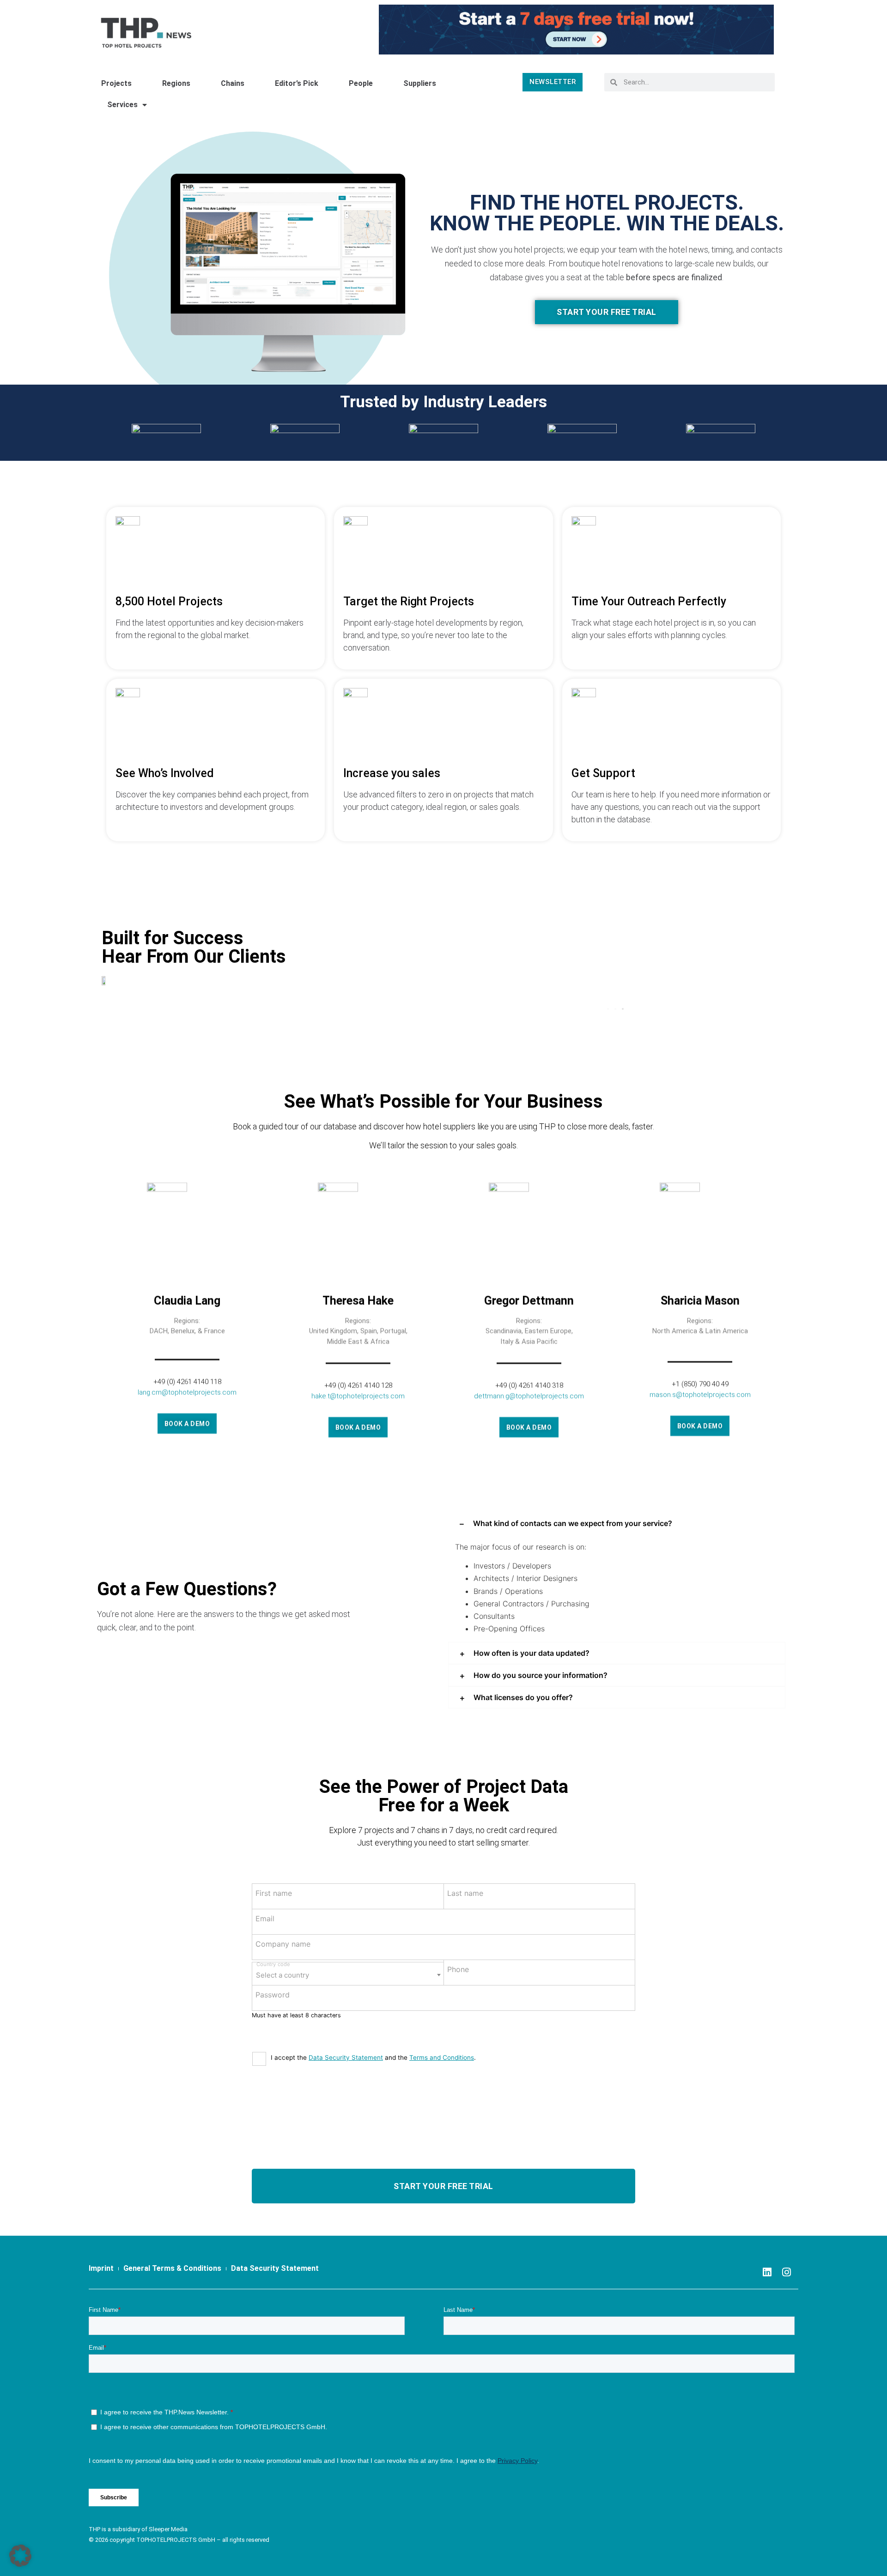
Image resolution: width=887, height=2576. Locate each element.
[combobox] (348, 2042)
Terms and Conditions (442, 2126)
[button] (608, 1078)
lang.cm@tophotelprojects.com (187, 1460)
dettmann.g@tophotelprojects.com (529, 1464)
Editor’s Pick (297, 83)
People (361, 83)
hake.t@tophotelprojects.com (358, 1464)
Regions (176, 83)
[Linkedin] (767, 2341)
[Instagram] (787, 2341)
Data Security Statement (346, 2126)
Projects (116, 83)
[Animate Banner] (576, 29)
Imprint (101, 2337)
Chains (233, 83)
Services (122, 105)
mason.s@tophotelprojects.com (700, 1463)
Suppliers (420, 83)
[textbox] (348, 2041)
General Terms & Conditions (172, 2337)
